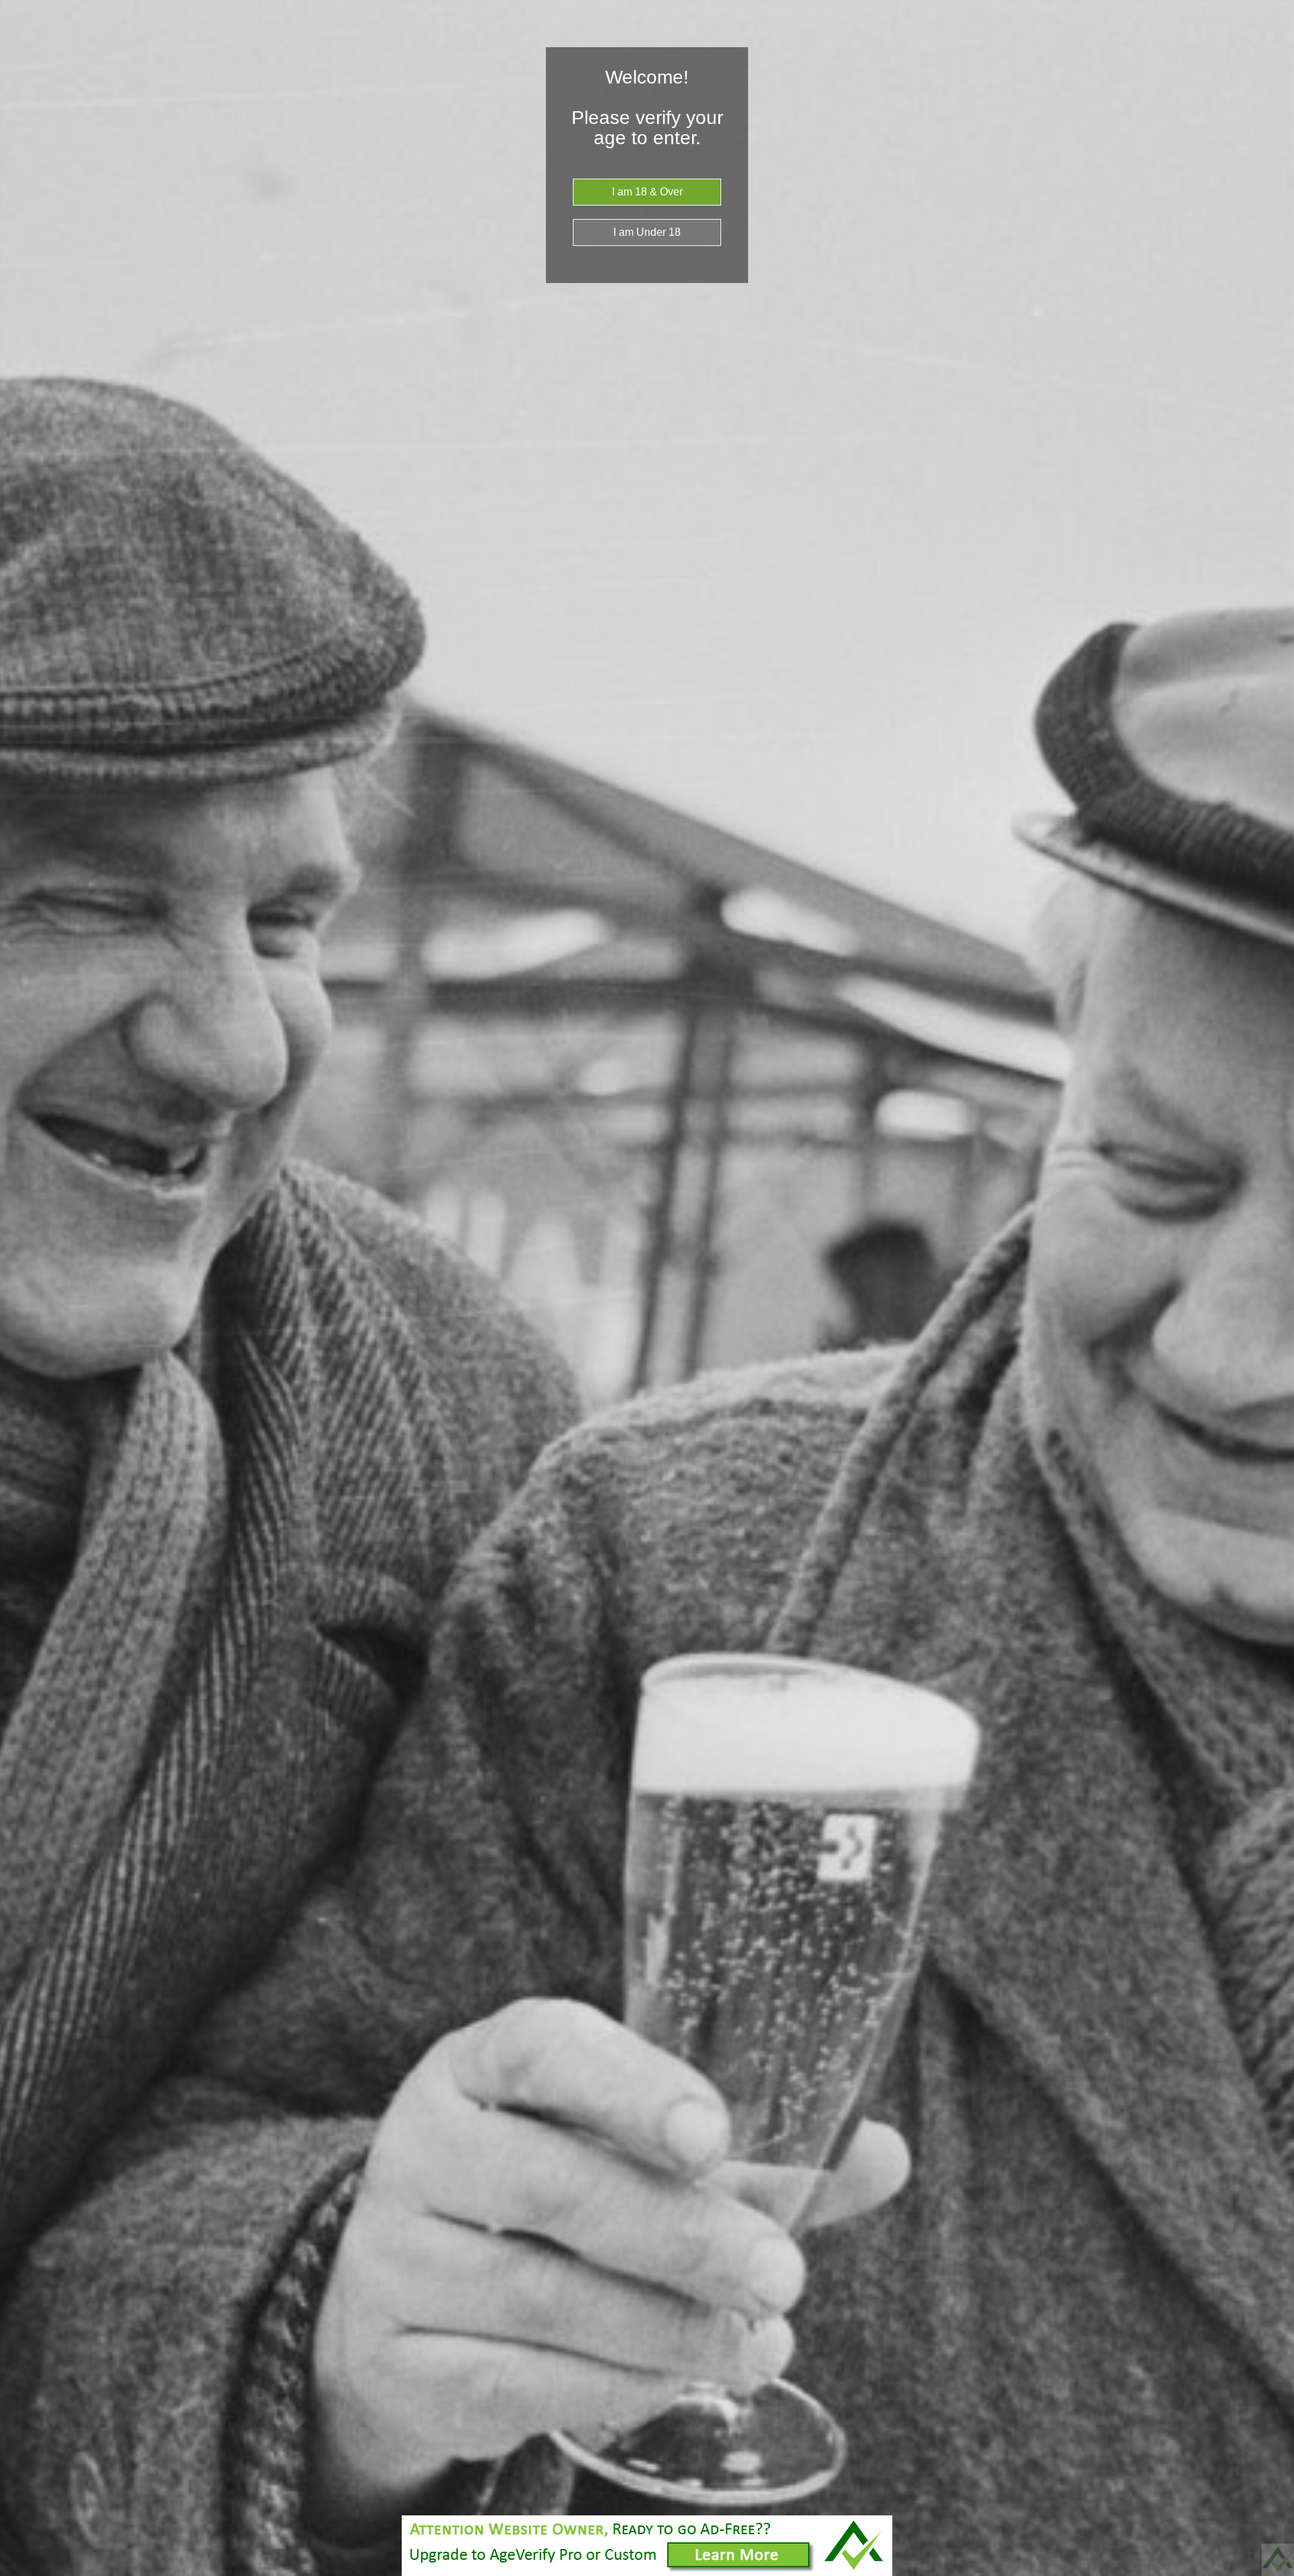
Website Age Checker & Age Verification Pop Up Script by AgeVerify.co (1278, 2560)
